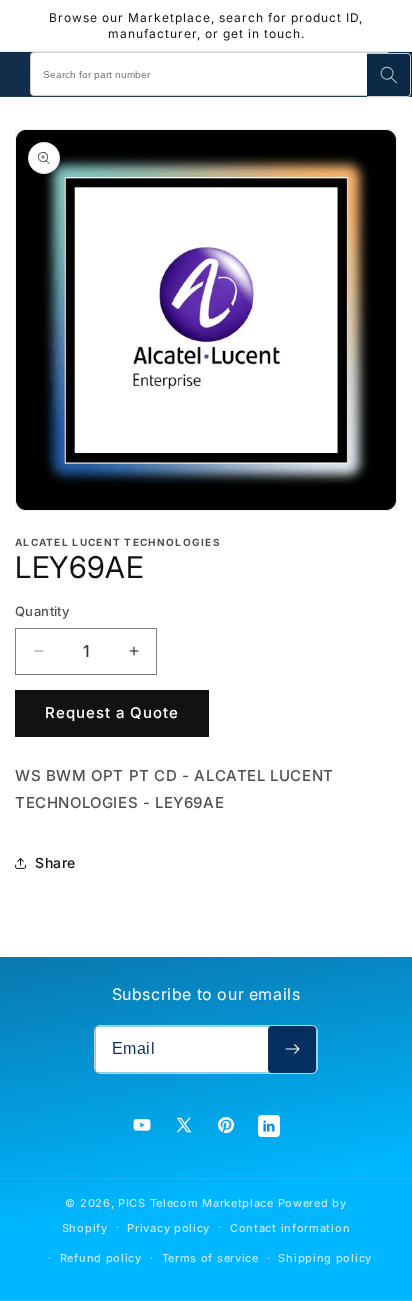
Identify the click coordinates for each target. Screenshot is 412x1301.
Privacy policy (168, 1228)
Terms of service (210, 1258)
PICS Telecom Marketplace (196, 1203)
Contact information (290, 1228)
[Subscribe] (292, 1049)
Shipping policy (325, 1258)
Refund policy (101, 1258)
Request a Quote (112, 712)
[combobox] (210, 74)
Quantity (42, 611)
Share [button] (55, 862)
